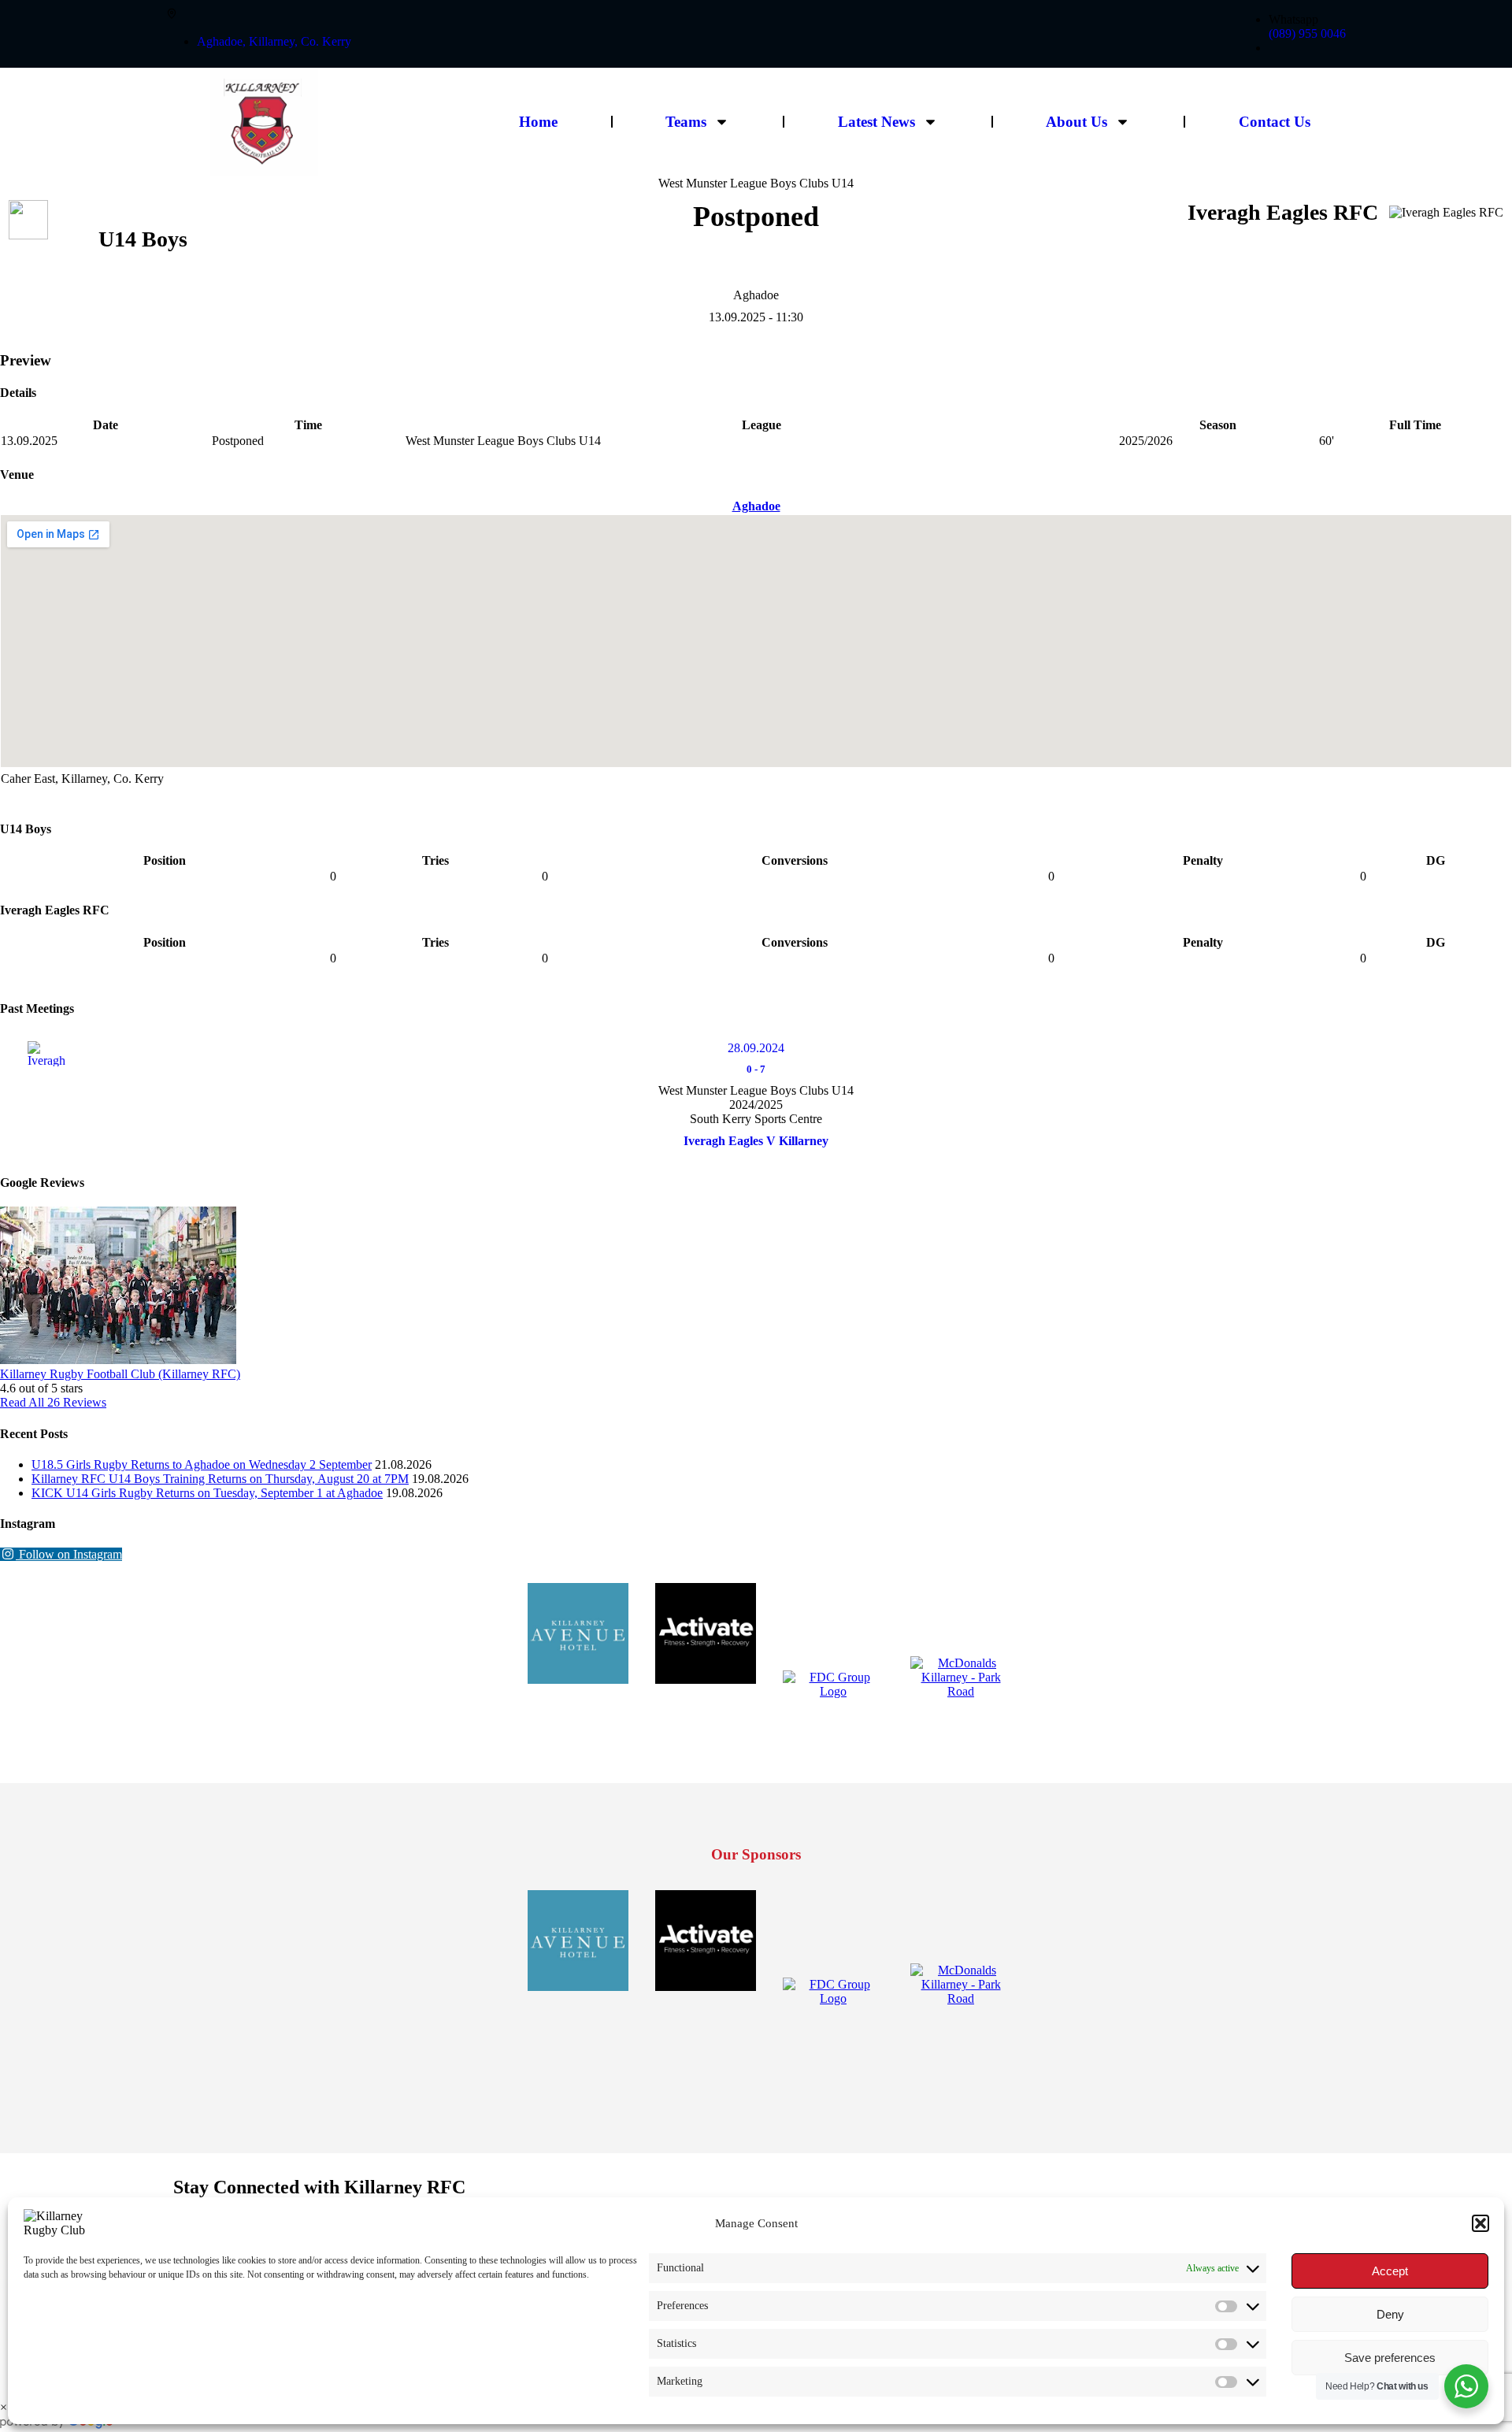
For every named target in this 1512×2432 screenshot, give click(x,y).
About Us (1077, 122)
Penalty (1203, 860)
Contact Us (1275, 122)
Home (538, 122)
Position (165, 860)
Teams (686, 122)
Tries (435, 860)
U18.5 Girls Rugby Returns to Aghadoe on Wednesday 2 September (202, 1464)
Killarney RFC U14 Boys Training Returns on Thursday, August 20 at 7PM (220, 1479)
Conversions (795, 860)
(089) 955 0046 (1307, 33)
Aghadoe (756, 506)
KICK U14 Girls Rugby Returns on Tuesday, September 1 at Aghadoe (207, 1493)
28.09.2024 (756, 1048)
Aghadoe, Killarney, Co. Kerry (274, 41)
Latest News (876, 122)
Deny (1390, 2314)
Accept (1390, 2271)
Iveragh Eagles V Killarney (756, 1141)
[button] (1480, 2223)
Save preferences (1390, 2358)
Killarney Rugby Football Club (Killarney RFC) (120, 1374)
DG (1436, 860)
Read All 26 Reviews (53, 1402)
